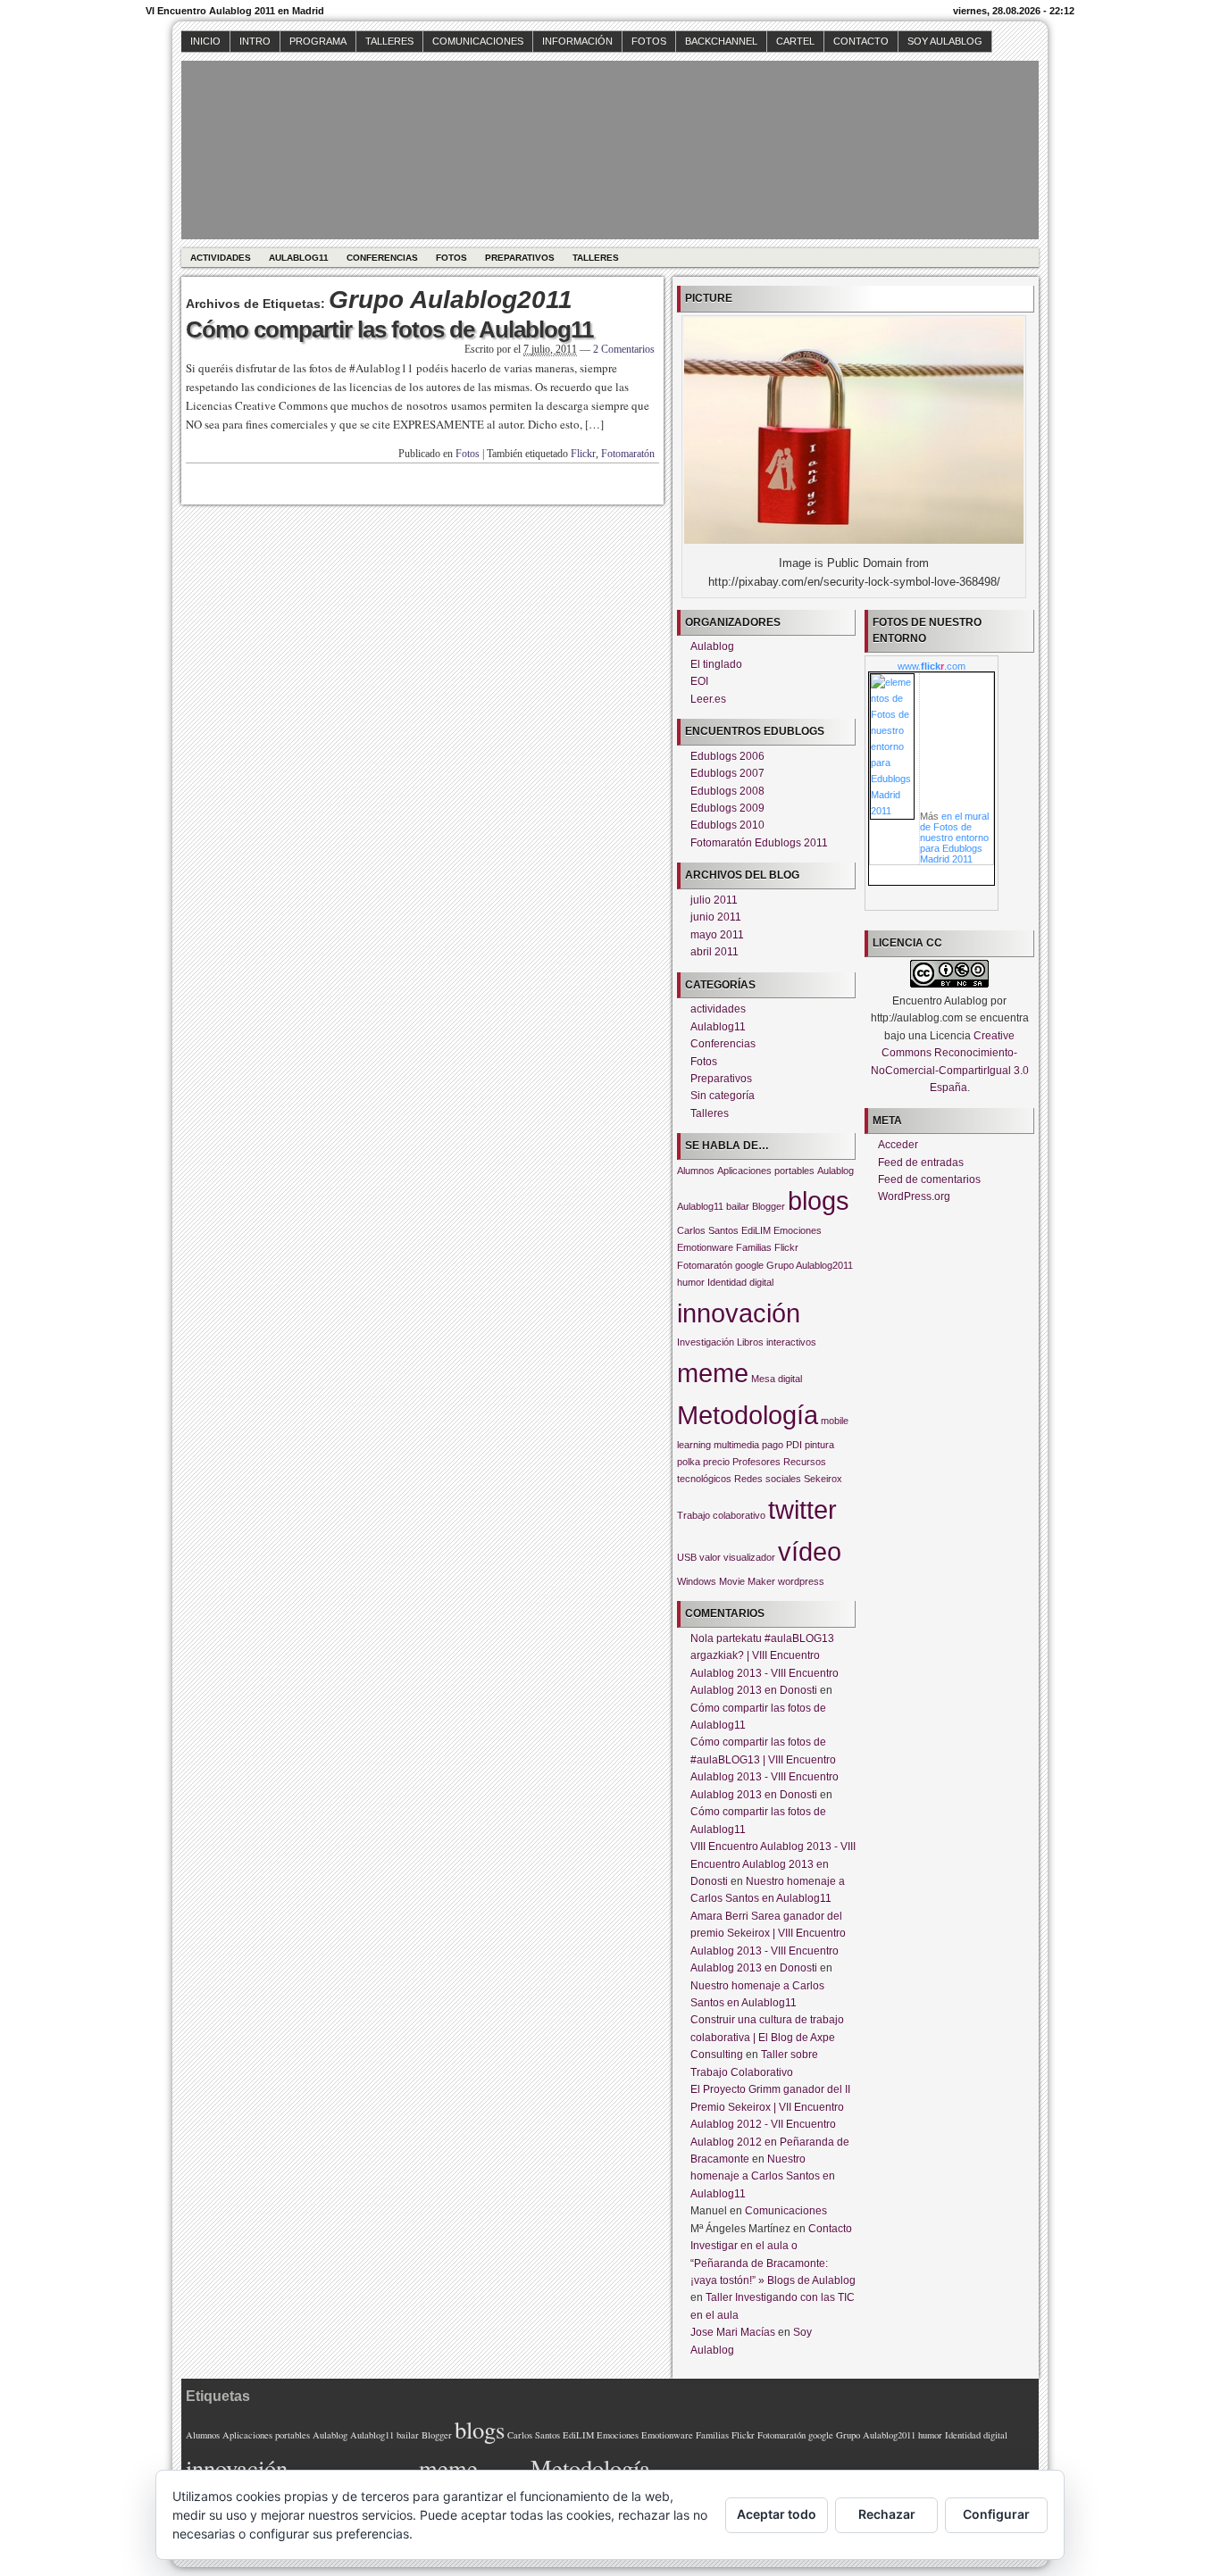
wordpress (801, 1581)
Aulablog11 (299, 258)
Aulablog (712, 646)
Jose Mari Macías (733, 2332)
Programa (318, 41)
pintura (819, 1445)
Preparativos (520, 258)
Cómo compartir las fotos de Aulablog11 (389, 329)
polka (689, 1462)
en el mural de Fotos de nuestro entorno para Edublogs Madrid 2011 (954, 838)
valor (710, 1557)
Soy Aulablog (945, 41)
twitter (802, 1509)
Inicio (205, 41)
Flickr (583, 454)
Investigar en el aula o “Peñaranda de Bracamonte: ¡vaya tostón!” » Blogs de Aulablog (773, 2263)
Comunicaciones (478, 41)
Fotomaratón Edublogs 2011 (759, 843)
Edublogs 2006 (727, 756)
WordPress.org (914, 1196)
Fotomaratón (628, 454)
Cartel (795, 41)
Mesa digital (777, 1379)
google (749, 1265)
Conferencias (382, 258)
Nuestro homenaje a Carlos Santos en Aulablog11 (763, 2176)
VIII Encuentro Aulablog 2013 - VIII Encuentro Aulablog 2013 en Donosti (773, 1864)
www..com (932, 666)
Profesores (756, 1462)
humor (691, 1282)
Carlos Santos (708, 1230)
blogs (819, 1200)
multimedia (736, 1445)
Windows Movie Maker (726, 1581)
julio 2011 (714, 900)
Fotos (649, 41)
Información (577, 41)
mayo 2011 (717, 935)
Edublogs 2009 (727, 808)
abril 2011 (714, 952)
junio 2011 (716, 917)
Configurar (996, 2514)
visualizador (749, 1557)
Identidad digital (740, 1282)
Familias (754, 1247)
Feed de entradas (921, 1163)
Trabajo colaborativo (721, 1515)
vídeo (810, 1551)
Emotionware (705, 1247)
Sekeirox (823, 1479)
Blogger (769, 1206)
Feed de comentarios (929, 1180)
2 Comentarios (624, 349)
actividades (221, 258)
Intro (255, 41)
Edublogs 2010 (727, 825)
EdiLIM (756, 1230)
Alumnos (696, 1171)
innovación (739, 1313)
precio (716, 1462)
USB (687, 1557)
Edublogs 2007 (727, 773)
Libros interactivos (777, 1342)
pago (773, 1445)
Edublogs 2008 (727, 791)
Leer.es (708, 699)
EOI (699, 681)
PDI (794, 1445)
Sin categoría (723, 1096)
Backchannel (721, 41)
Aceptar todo (777, 2514)
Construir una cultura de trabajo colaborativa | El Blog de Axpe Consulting (767, 2037)
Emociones (798, 1230)
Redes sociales (768, 1479)
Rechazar (887, 2514)
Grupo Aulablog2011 (810, 1265)
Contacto (861, 41)
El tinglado (716, 664)
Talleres (389, 41)
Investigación (706, 1342)
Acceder (898, 1145)
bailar (738, 1206)
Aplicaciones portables (766, 1171)
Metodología (748, 1415)
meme (713, 1373)
